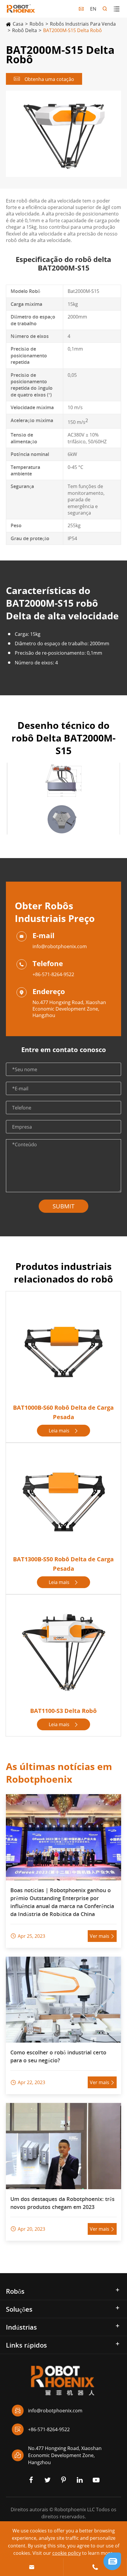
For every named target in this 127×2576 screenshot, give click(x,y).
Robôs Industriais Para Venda (83, 24)
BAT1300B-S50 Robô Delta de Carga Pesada (63, 1564)
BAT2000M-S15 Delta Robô (73, 30)
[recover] (112, 2561)
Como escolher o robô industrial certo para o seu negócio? (58, 2056)
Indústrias (21, 2327)
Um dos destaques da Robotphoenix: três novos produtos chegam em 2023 (62, 2203)
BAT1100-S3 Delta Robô (63, 1711)
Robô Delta (25, 30)
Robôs (37, 24)
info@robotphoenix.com (60, 946)
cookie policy (67, 2553)
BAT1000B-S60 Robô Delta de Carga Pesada (63, 1412)
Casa (18, 24)
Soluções (19, 2309)
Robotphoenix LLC (75, 2509)
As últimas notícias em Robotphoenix (59, 1773)
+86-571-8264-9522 (53, 974)
